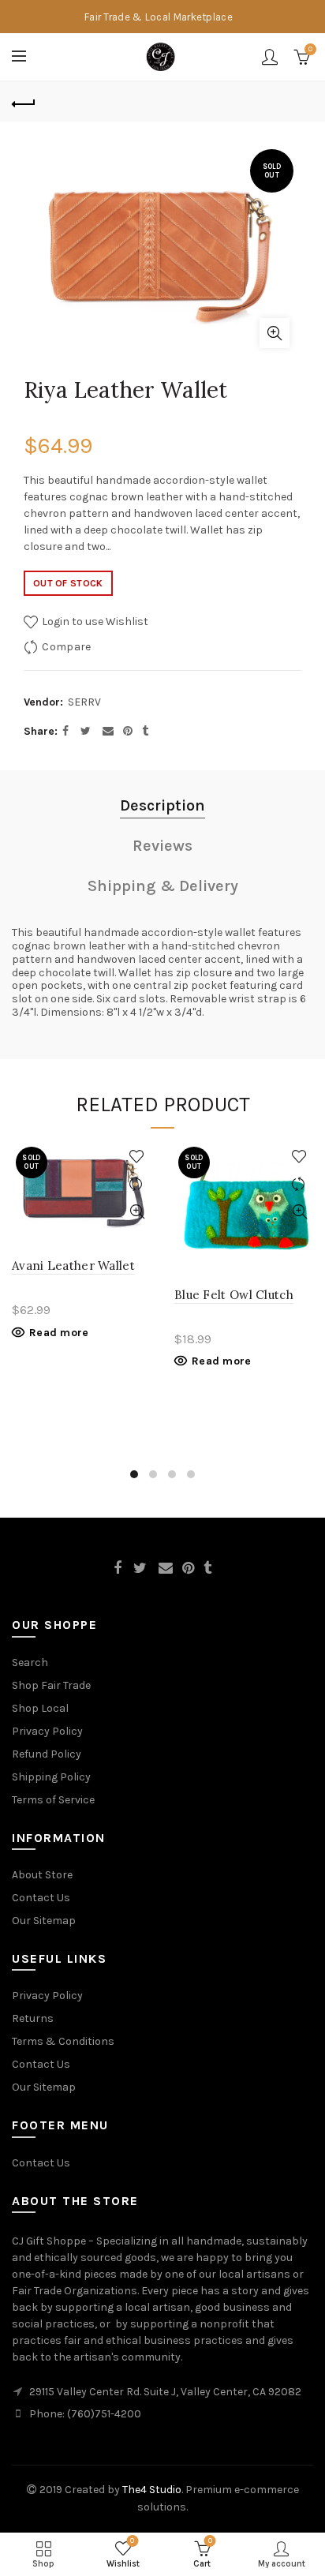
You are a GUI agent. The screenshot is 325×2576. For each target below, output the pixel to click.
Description (162, 805)
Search (30, 1662)
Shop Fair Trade (51, 1685)
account (270, 57)
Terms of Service (53, 1800)
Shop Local (40, 1708)
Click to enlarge (275, 333)
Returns (33, 2018)
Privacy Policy (47, 1731)
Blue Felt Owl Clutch (234, 1295)
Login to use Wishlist (94, 622)
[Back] (24, 102)
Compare (66, 647)
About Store (42, 1875)
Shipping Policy (51, 1777)
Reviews (162, 846)
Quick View (137, 1212)
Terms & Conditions (63, 2041)
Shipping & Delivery (163, 886)
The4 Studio (152, 2490)
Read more (59, 1333)
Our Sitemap (44, 1921)
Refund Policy (47, 1754)
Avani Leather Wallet (73, 1266)
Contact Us (41, 1898)
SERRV (84, 702)
